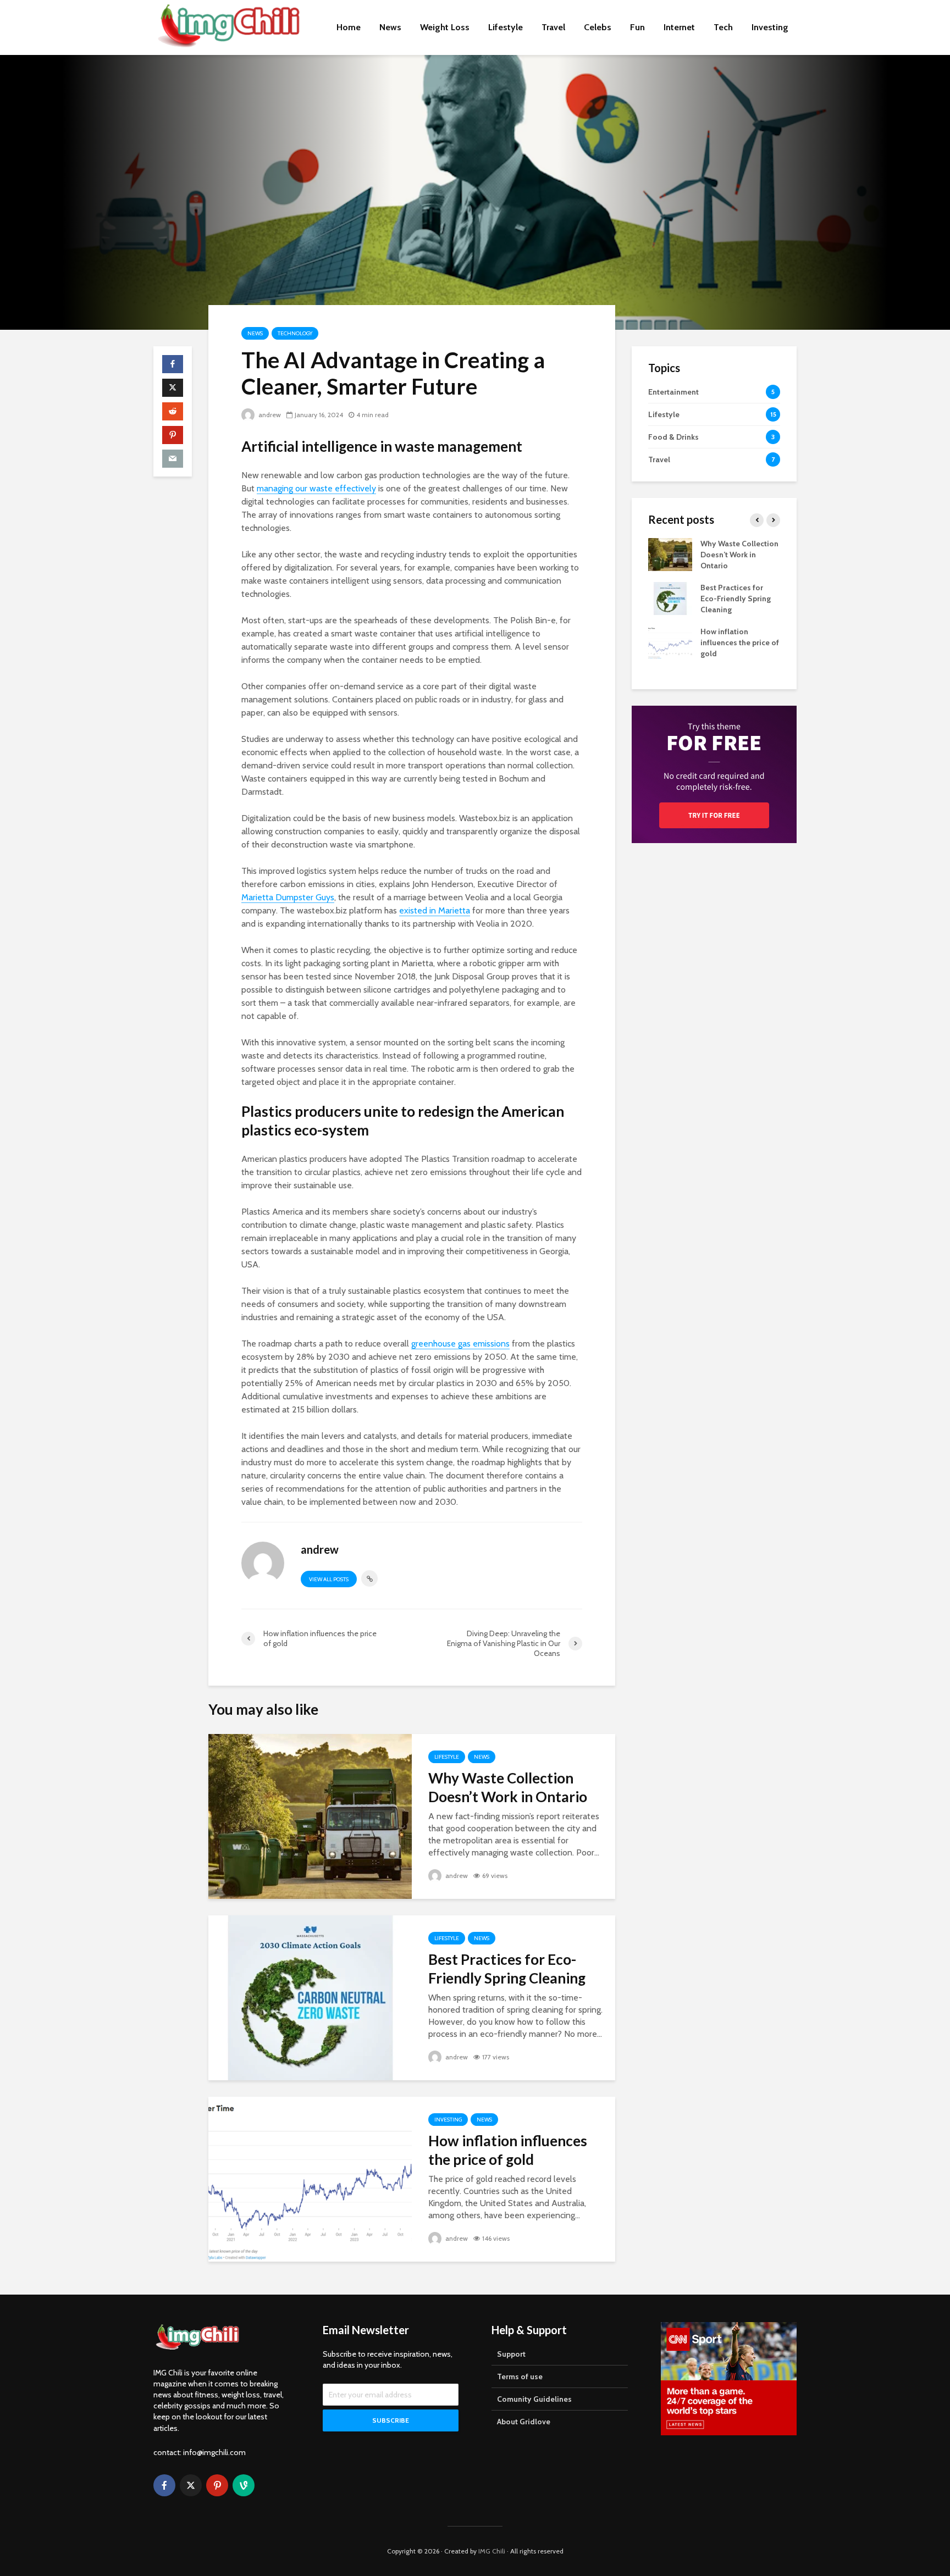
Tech (723, 27)
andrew (269, 415)
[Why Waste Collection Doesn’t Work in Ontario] (310, 1816)
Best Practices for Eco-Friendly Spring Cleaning (507, 1969)
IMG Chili (492, 2551)
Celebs (598, 27)
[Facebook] (164, 2485)
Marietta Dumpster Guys (288, 897)
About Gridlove (524, 2422)
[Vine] (244, 2485)
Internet (679, 27)
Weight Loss (445, 27)
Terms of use (520, 2376)
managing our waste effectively (316, 488)
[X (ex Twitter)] (191, 2485)
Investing (770, 27)
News (390, 27)
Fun (637, 27)
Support (511, 2354)
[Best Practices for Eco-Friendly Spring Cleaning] (310, 1997)
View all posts (329, 1579)
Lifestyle (506, 27)
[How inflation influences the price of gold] (310, 2178)
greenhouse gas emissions (460, 1344)
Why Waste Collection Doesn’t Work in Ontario (508, 1787)
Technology (295, 333)
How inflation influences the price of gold (508, 2150)
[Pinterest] (217, 2485)
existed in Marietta (435, 910)
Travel (553, 27)
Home (349, 27)
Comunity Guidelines (534, 2399)
